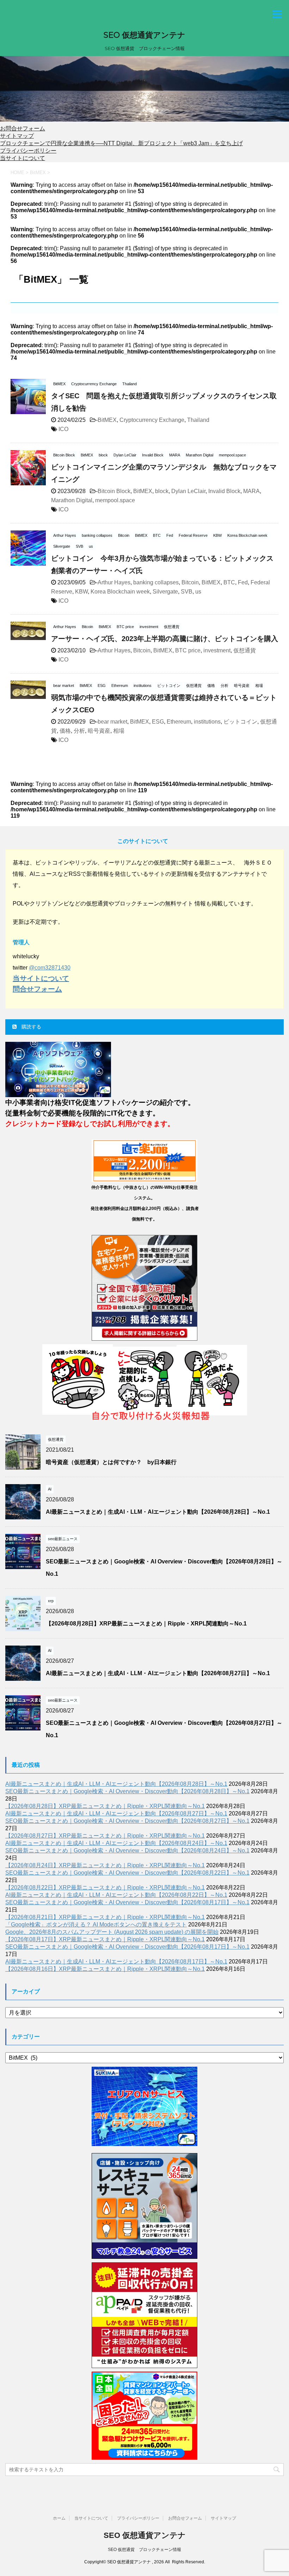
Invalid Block (224, 491)
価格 (65, 731)
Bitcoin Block (114, 491)
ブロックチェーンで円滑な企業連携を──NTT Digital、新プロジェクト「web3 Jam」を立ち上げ (121, 143)
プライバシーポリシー (28, 151)
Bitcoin (190, 582)
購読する (31, 1027)
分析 (79, 731)
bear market (112, 722)
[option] (144, 91)
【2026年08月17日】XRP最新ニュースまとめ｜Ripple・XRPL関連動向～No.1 (105, 1939)
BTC (229, 582)
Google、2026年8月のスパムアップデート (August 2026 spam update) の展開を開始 (112, 1932)
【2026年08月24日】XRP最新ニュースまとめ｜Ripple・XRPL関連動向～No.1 (105, 1865)
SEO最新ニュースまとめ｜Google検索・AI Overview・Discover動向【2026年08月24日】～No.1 (127, 1850)
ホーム (59, 2518)
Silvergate (165, 592)
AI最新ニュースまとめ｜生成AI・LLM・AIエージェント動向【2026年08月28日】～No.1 (158, 1512)
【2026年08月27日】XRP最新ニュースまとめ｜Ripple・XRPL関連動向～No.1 (105, 1836)
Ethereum (179, 722)
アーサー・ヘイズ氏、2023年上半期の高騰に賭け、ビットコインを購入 (165, 639)
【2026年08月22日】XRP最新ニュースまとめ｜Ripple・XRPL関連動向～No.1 (105, 1888)
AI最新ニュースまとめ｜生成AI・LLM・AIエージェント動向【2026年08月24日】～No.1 (116, 1843)
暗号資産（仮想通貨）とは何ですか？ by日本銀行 (111, 1462)
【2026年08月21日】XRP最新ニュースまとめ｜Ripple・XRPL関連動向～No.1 (105, 1917)
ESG (158, 722)
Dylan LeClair (188, 491)
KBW (81, 592)
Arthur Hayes (114, 582)
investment (217, 650)
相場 (119, 731)
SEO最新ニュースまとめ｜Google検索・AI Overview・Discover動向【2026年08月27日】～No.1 (127, 1821)
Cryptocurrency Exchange (152, 420)
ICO (63, 429)
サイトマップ (17, 136)
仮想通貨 (245, 650)
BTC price (188, 650)
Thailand (198, 420)
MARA (251, 491)
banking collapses (156, 582)
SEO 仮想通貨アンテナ (144, 35)
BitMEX (107, 420)
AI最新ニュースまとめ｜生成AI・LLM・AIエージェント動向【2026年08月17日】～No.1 (116, 1962)
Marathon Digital (72, 500)
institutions (207, 722)
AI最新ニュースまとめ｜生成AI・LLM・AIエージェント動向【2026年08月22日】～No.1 (116, 1895)
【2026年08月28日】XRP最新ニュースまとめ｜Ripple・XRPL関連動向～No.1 (146, 1624)
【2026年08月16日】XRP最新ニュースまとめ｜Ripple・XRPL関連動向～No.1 (105, 1969)
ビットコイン (240, 722)
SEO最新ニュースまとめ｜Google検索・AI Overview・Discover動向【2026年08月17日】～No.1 (127, 1902)
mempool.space (115, 500)
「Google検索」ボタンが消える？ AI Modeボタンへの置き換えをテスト (96, 1925)
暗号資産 (99, 731)
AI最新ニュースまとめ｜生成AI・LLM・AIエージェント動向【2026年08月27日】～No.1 (158, 1673)
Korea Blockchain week (120, 592)
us (198, 592)
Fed (243, 582)
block (162, 491)
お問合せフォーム (23, 128)
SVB (187, 592)
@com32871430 (50, 968)
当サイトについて (23, 158)
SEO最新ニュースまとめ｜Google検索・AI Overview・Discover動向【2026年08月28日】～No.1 (127, 1791)
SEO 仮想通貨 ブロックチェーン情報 (144, 2550)
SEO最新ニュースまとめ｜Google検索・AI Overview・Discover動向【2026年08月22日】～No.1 (127, 1873)
